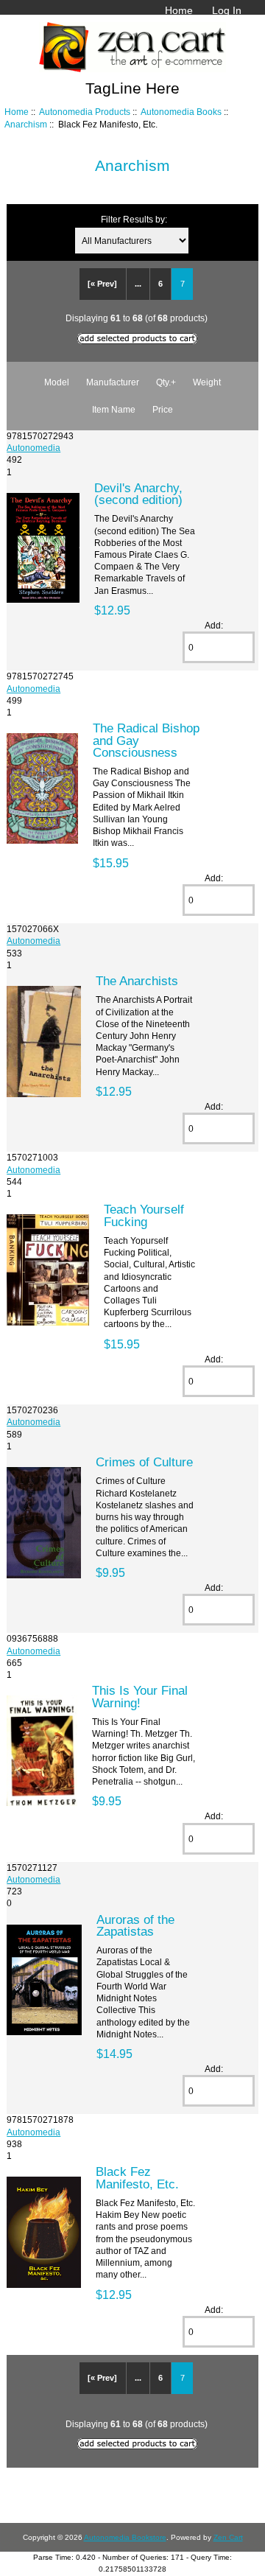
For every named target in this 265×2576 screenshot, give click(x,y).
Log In (227, 10)
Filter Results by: (134, 219)
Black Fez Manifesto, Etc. (137, 2177)
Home (179, 10)
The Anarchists (137, 981)
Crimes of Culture (144, 1462)
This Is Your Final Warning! (140, 1696)
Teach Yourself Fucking (144, 1215)
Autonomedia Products (85, 112)
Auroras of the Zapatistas (135, 1925)
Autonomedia (33, 448)
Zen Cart (228, 2537)
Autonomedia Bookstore (125, 2537)
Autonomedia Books (181, 112)
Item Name (114, 409)
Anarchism (26, 124)
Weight (207, 382)
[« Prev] (102, 284)
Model (57, 382)
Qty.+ (166, 382)
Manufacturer (113, 382)
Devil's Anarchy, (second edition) (138, 494)
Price (163, 409)
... (138, 284)
